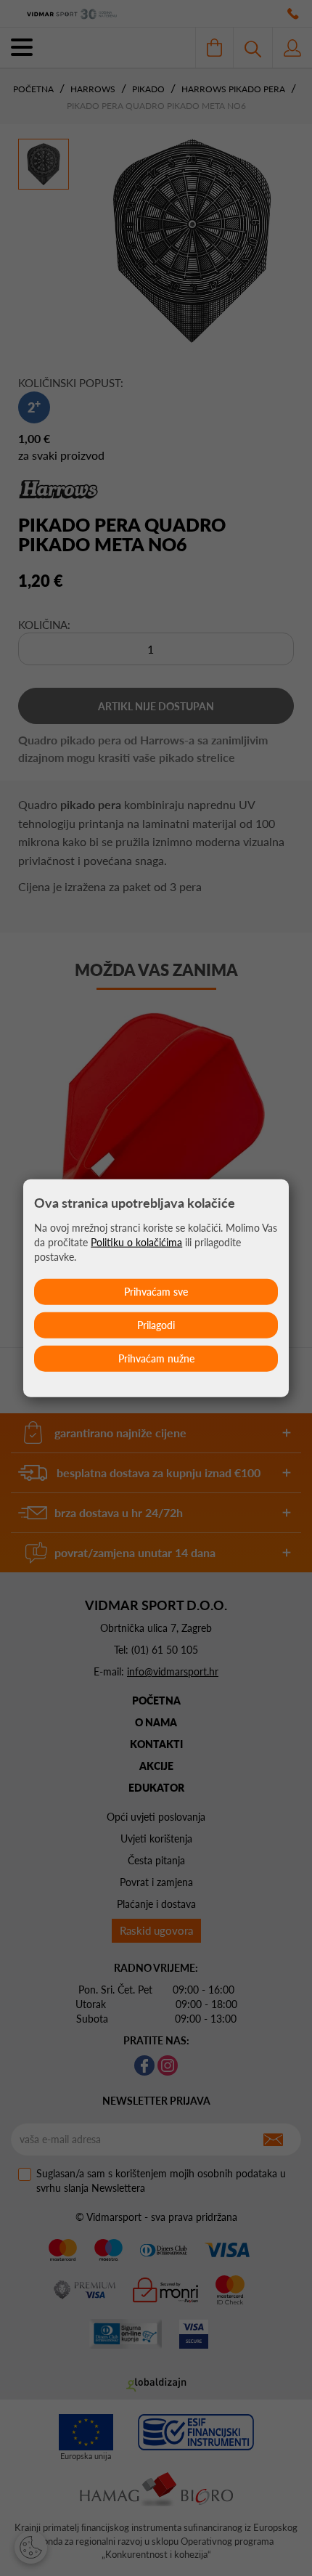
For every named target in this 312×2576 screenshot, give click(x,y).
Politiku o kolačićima (136, 1242)
